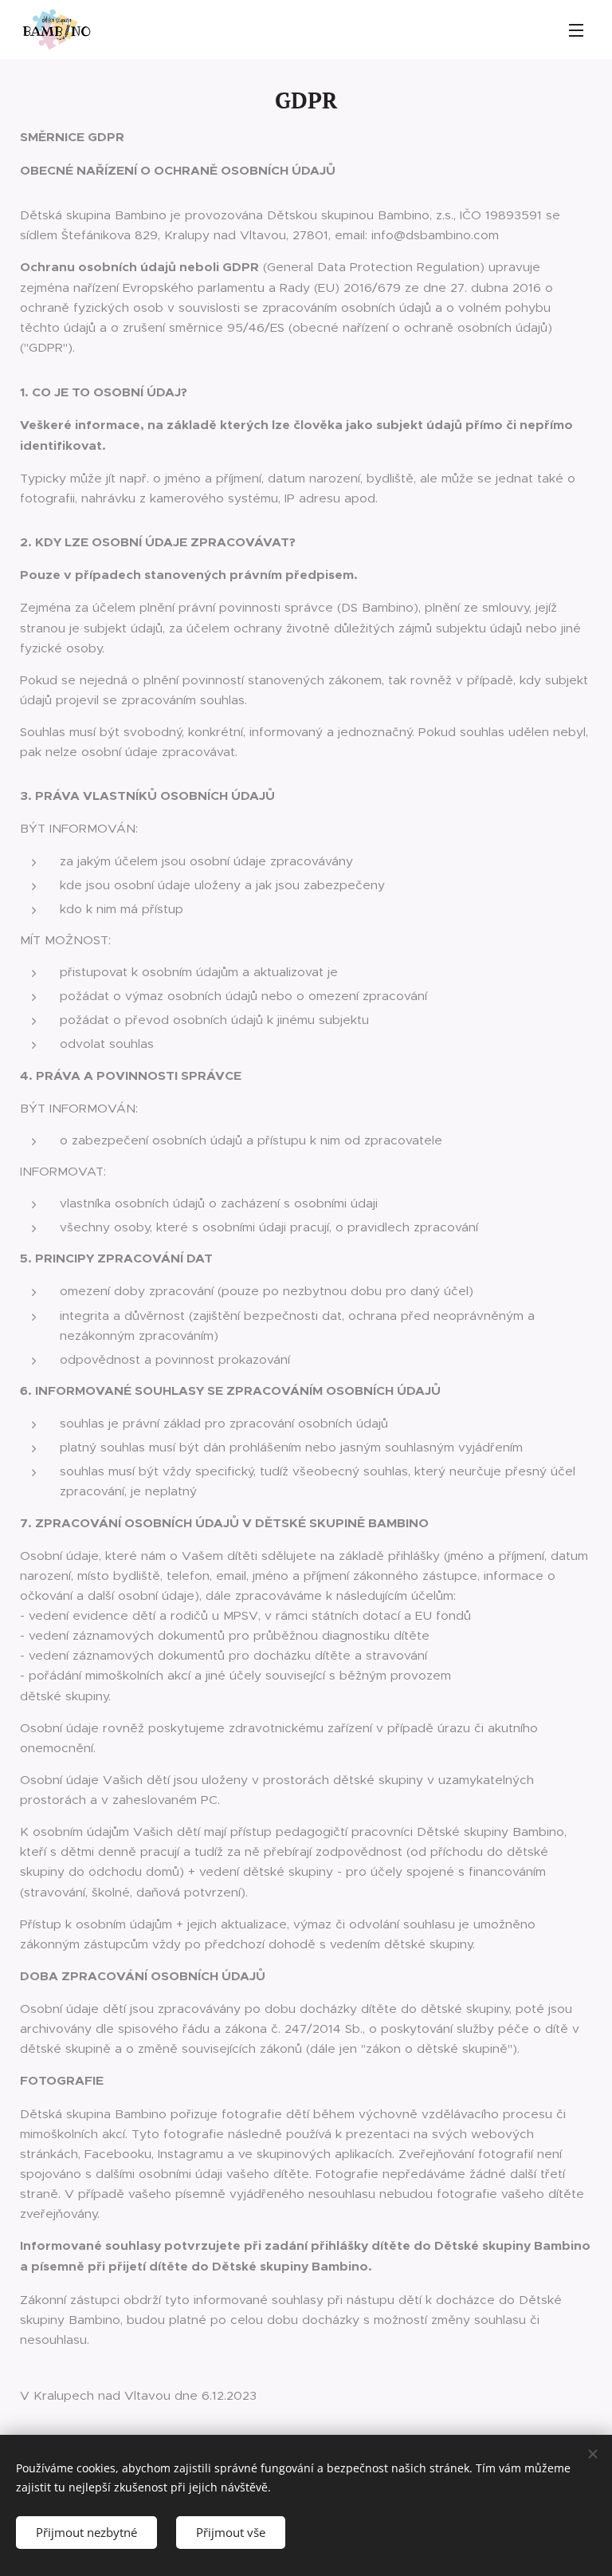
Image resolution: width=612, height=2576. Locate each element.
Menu (576, 30)
